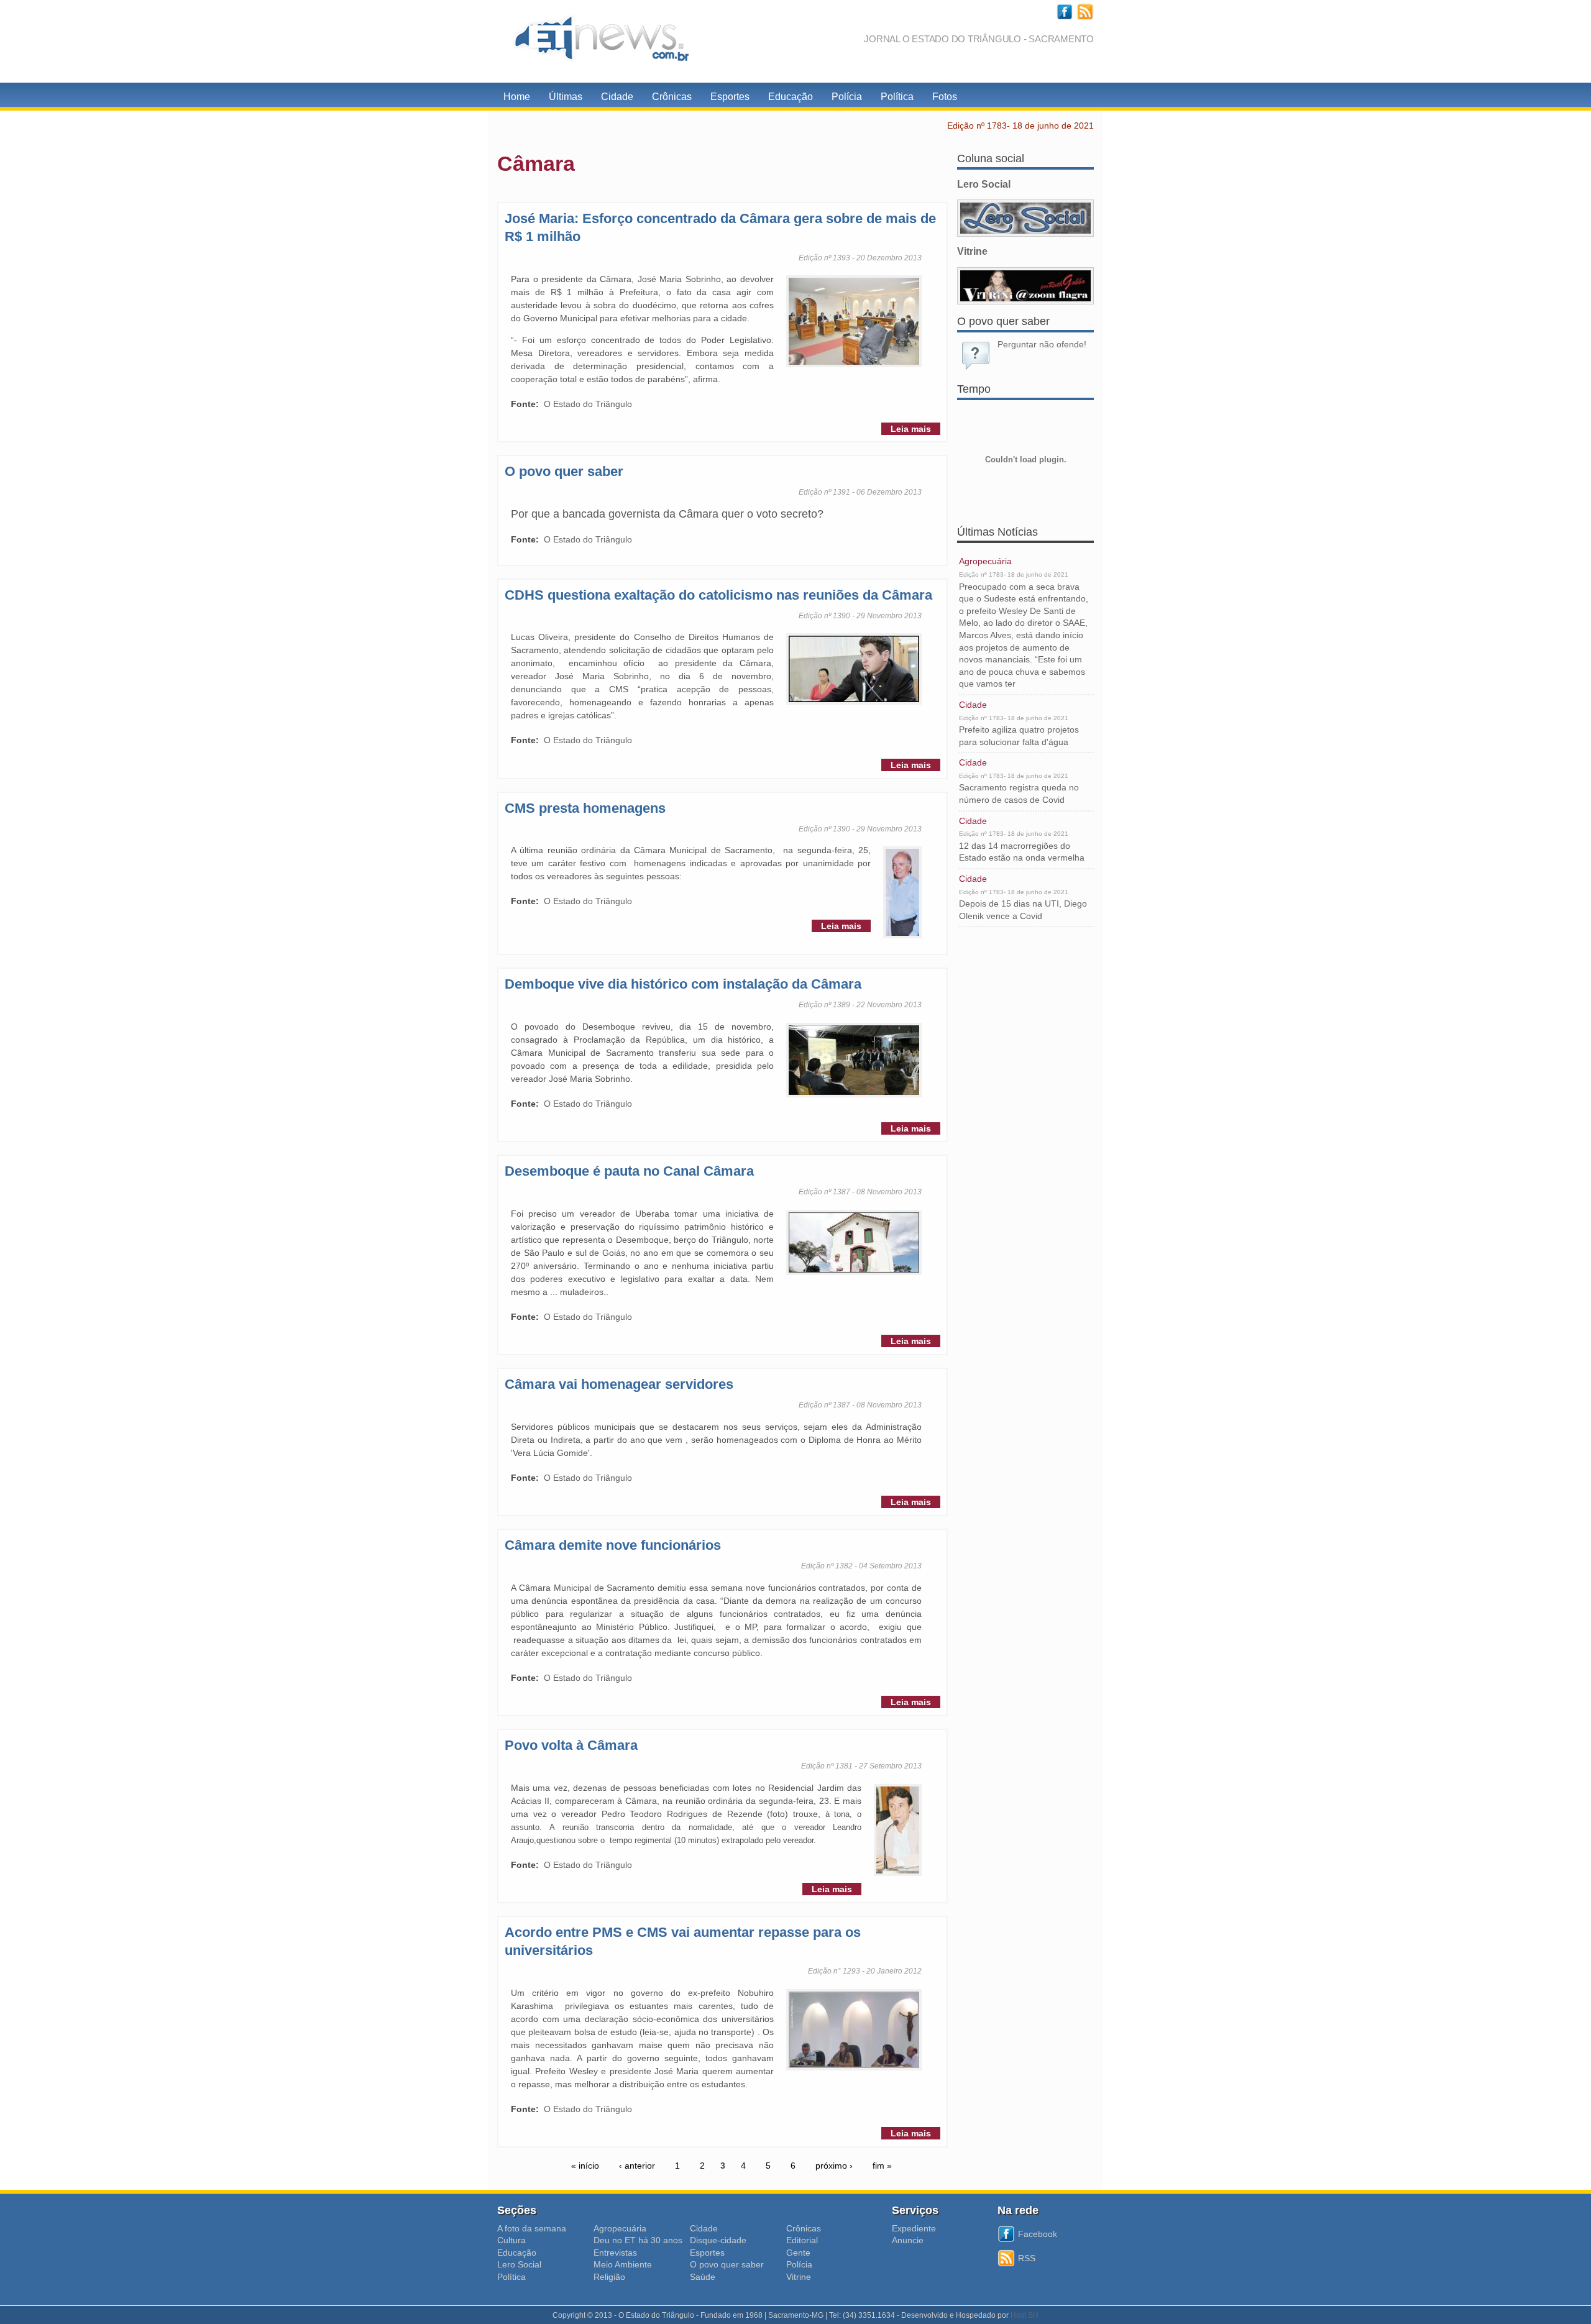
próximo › (834, 2166)
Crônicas (672, 97)
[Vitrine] (1025, 286)
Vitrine (799, 2277)
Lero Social (519, 2264)
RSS (1027, 2258)
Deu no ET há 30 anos (638, 2240)
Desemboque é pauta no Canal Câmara (629, 1171)
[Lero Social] (1025, 218)
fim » (882, 2166)
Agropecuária (985, 561)
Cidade (617, 97)
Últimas (566, 97)
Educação (791, 97)
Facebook (1038, 2234)
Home (517, 97)
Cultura (511, 2240)
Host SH (1025, 2315)
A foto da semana (532, 2228)
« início (585, 2166)
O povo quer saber (564, 471)
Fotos (945, 97)
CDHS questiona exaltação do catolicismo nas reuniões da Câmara (718, 595)
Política (897, 97)
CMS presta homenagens (585, 808)
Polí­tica (511, 2277)
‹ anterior (637, 2166)
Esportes (730, 97)
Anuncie (908, 2240)
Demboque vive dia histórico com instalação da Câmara (683, 984)
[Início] (597, 41)
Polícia (847, 97)
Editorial (802, 2240)
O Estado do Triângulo (588, 404)
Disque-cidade (718, 2240)
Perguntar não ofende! (1042, 344)
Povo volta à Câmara (571, 1745)
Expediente (914, 2228)
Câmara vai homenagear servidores (619, 1384)
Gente (798, 2253)
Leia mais (911, 429)
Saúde (703, 2277)
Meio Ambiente (623, 2264)
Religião (609, 2277)
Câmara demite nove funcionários (613, 1545)
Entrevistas (615, 2253)
